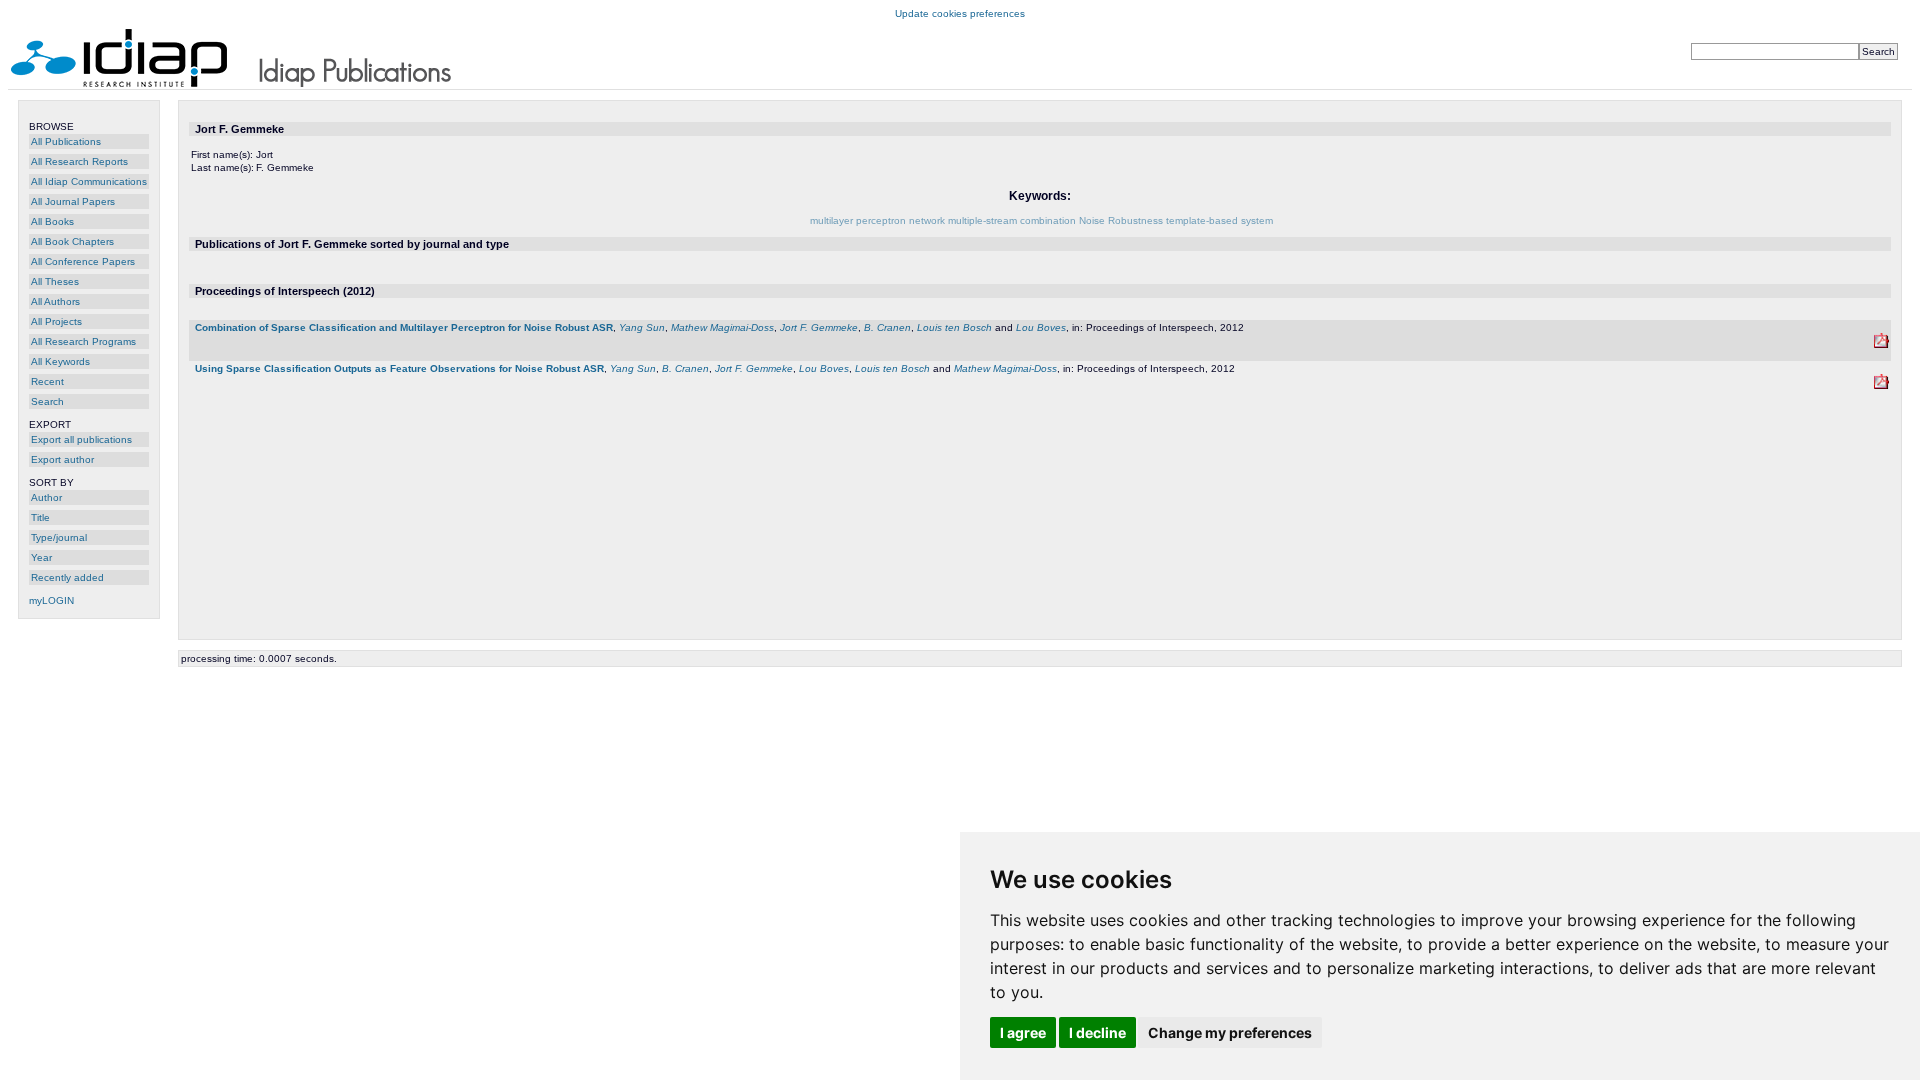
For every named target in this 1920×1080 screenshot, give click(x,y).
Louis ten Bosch (954, 327)
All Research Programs (83, 341)
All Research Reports (79, 161)
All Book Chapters (72, 241)
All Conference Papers (83, 261)
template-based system (1219, 220)
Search (47, 401)
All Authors (55, 301)
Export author (62, 459)
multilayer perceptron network (877, 220)
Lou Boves (1041, 327)
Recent (47, 381)
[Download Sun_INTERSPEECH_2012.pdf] (1881, 344)
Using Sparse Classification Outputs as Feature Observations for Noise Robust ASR (399, 368)
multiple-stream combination (1012, 220)
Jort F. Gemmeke (819, 327)
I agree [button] (1023, 1032)
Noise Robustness (1121, 220)
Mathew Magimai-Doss (722, 327)
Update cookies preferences (960, 13)
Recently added (67, 577)
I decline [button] (1097, 1032)
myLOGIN (51, 600)
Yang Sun (642, 327)
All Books (52, 221)
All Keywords (60, 361)
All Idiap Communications (89, 181)
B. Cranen (887, 327)
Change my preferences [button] (1230, 1032)
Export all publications (81, 439)
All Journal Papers (73, 201)
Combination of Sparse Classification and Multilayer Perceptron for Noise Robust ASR (404, 327)
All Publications (66, 141)
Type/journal (59, 537)
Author (46, 497)
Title (40, 517)
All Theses (55, 281)
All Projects (56, 321)
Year (41, 557)
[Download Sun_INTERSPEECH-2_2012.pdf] (1881, 385)
